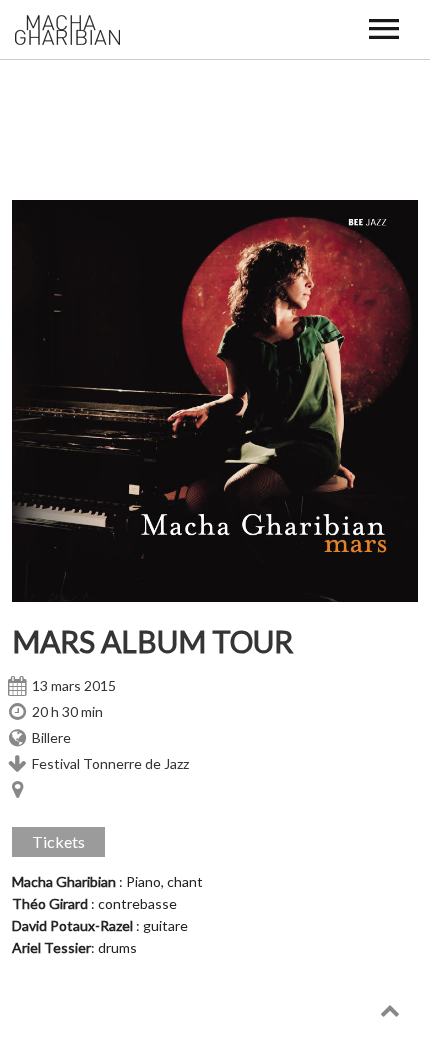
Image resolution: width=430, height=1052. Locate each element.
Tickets (58, 841)
